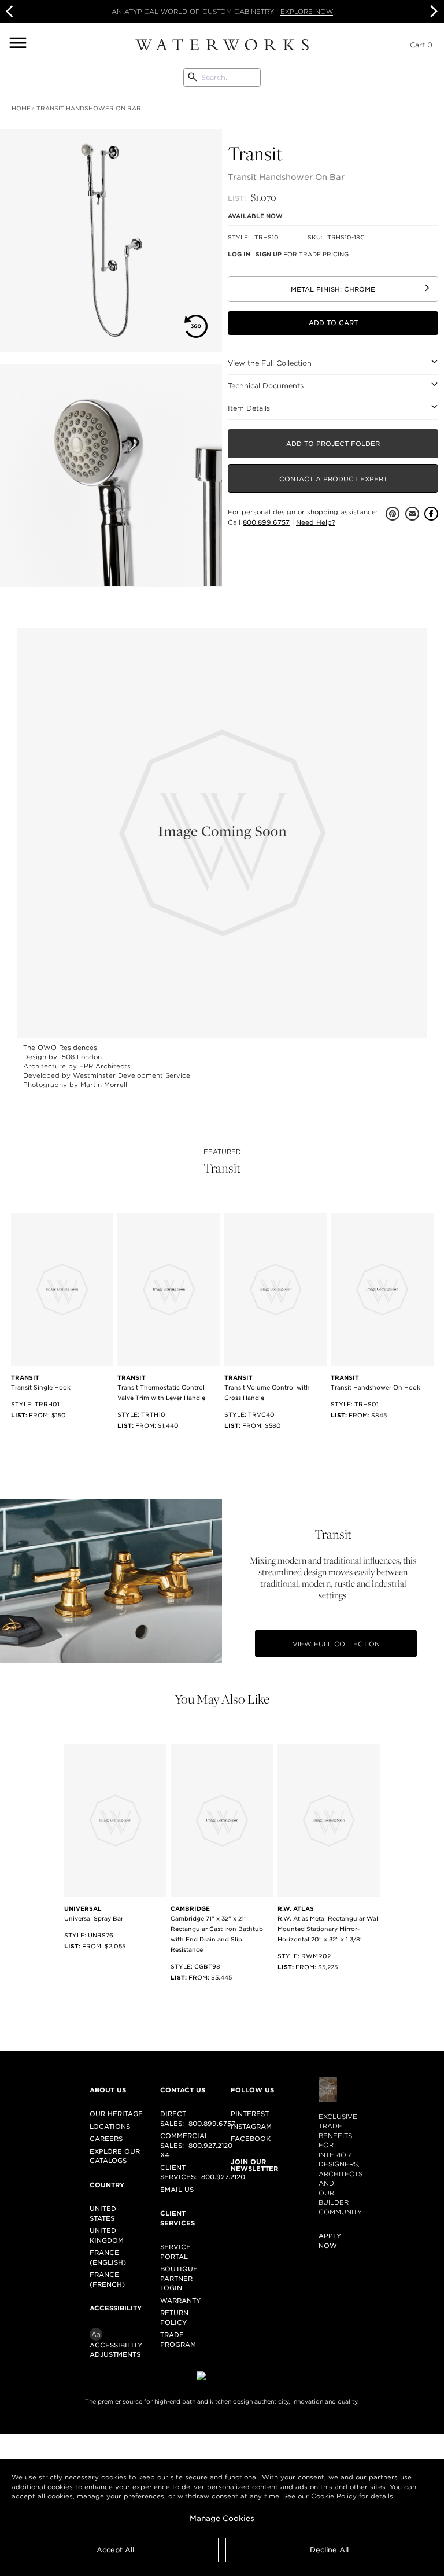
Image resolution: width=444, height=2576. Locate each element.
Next (432, 12)
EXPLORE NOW (307, 12)
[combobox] (222, 78)
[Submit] (193, 78)
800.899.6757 (266, 522)
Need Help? (316, 522)
